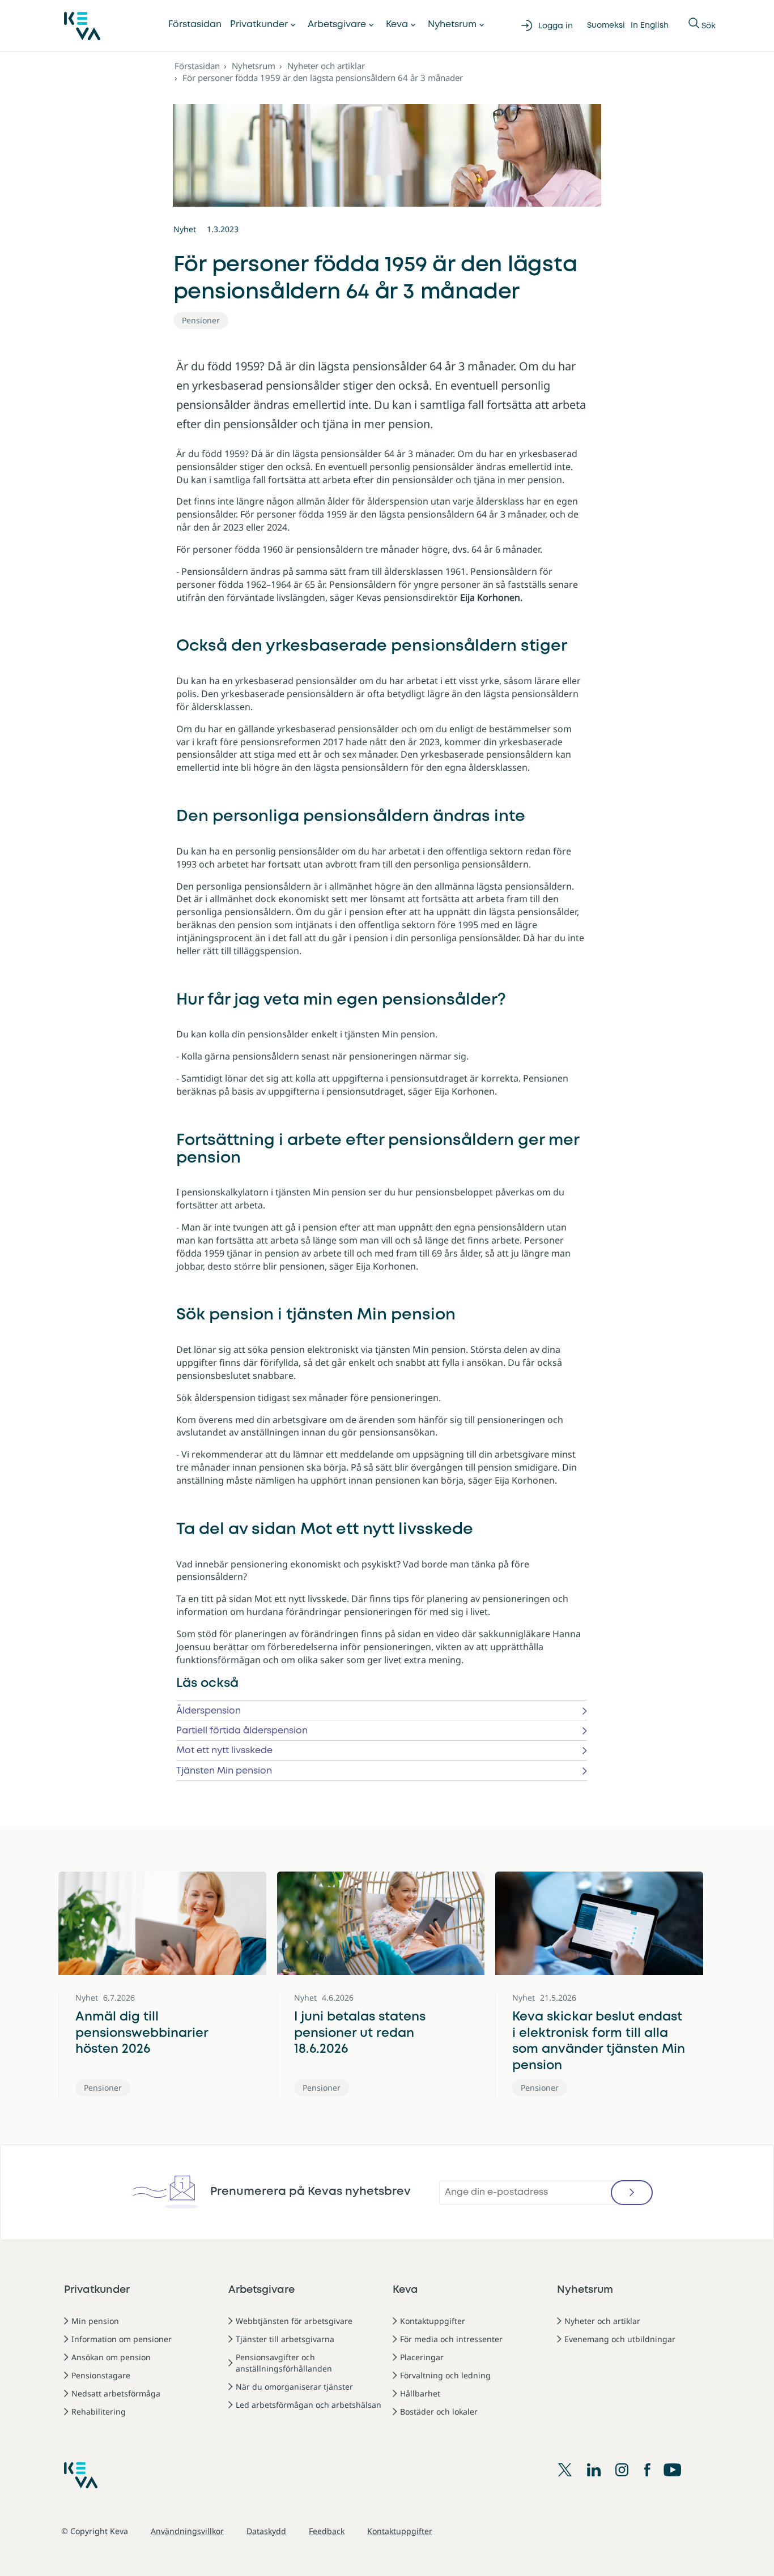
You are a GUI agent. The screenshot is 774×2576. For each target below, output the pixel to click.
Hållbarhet (420, 2393)
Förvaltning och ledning (445, 2375)
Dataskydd (266, 2531)
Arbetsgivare (337, 25)
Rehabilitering (99, 2411)
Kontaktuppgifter (433, 2321)
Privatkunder (259, 25)
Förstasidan (195, 25)
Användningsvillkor (187, 2531)
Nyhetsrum (452, 25)
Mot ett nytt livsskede (224, 1751)
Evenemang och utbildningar (620, 2339)
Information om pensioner (122, 2339)
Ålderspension (209, 1711)
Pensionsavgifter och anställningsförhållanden (284, 2363)
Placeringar (422, 2357)
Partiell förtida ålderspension (242, 1731)
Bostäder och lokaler (439, 2411)
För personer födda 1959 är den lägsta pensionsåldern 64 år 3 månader (323, 78)
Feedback (327, 2531)
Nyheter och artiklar (326, 66)
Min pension (95, 2321)
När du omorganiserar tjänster (294, 2387)
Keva (397, 25)
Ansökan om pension (111, 2357)
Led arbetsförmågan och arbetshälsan (309, 2405)
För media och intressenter (451, 2339)
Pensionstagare (101, 2375)
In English (650, 25)
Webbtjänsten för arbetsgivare (294, 2321)
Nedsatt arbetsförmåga (116, 2393)
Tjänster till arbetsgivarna (285, 2339)
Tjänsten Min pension (224, 1771)
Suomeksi (606, 25)
